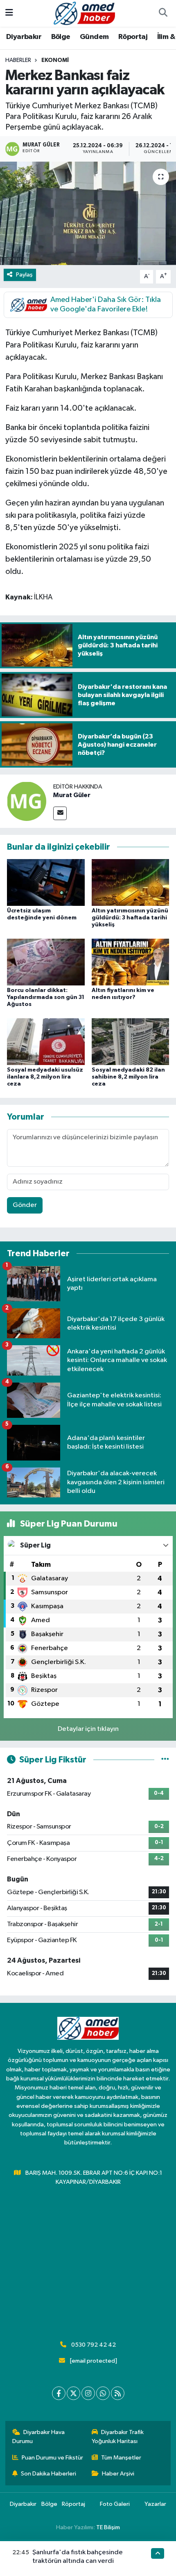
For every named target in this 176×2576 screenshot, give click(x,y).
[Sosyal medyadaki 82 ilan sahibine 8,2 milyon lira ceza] (131, 1041)
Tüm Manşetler (121, 2458)
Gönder (25, 1205)
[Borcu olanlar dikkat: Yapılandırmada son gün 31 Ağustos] (46, 962)
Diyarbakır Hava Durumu (39, 2437)
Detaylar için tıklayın (88, 1729)
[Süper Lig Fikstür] (165, 1760)
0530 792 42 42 (94, 2345)
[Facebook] (59, 2393)
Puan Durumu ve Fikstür (52, 2458)
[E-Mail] (60, 813)
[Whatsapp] (103, 2393)
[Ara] (163, 14)
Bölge (61, 37)
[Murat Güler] (27, 801)
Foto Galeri (115, 2504)
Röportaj (133, 37)
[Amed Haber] (84, 13)
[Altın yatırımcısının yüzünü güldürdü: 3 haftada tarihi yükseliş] (131, 882)
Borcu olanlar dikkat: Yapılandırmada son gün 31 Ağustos (46, 997)
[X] (73, 2393)
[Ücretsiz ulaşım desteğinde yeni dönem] (46, 882)
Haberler (18, 60)
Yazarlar (155, 2504)
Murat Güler (72, 795)
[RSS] (118, 2393)
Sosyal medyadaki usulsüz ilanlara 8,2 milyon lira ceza (45, 1077)
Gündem (94, 37)
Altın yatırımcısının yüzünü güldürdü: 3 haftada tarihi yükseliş (130, 918)
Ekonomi (55, 60)
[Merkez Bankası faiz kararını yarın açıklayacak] (88, 213)
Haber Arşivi (118, 2474)
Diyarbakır (24, 37)
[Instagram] (88, 2393)
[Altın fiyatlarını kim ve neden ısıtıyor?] (131, 962)
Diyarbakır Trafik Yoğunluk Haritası (118, 2437)
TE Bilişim (108, 2527)
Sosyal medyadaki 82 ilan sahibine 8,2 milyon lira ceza (128, 1077)
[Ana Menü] (9, 13)
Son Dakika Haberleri (49, 2474)
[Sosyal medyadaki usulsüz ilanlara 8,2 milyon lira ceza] (46, 1041)
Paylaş (24, 275)
